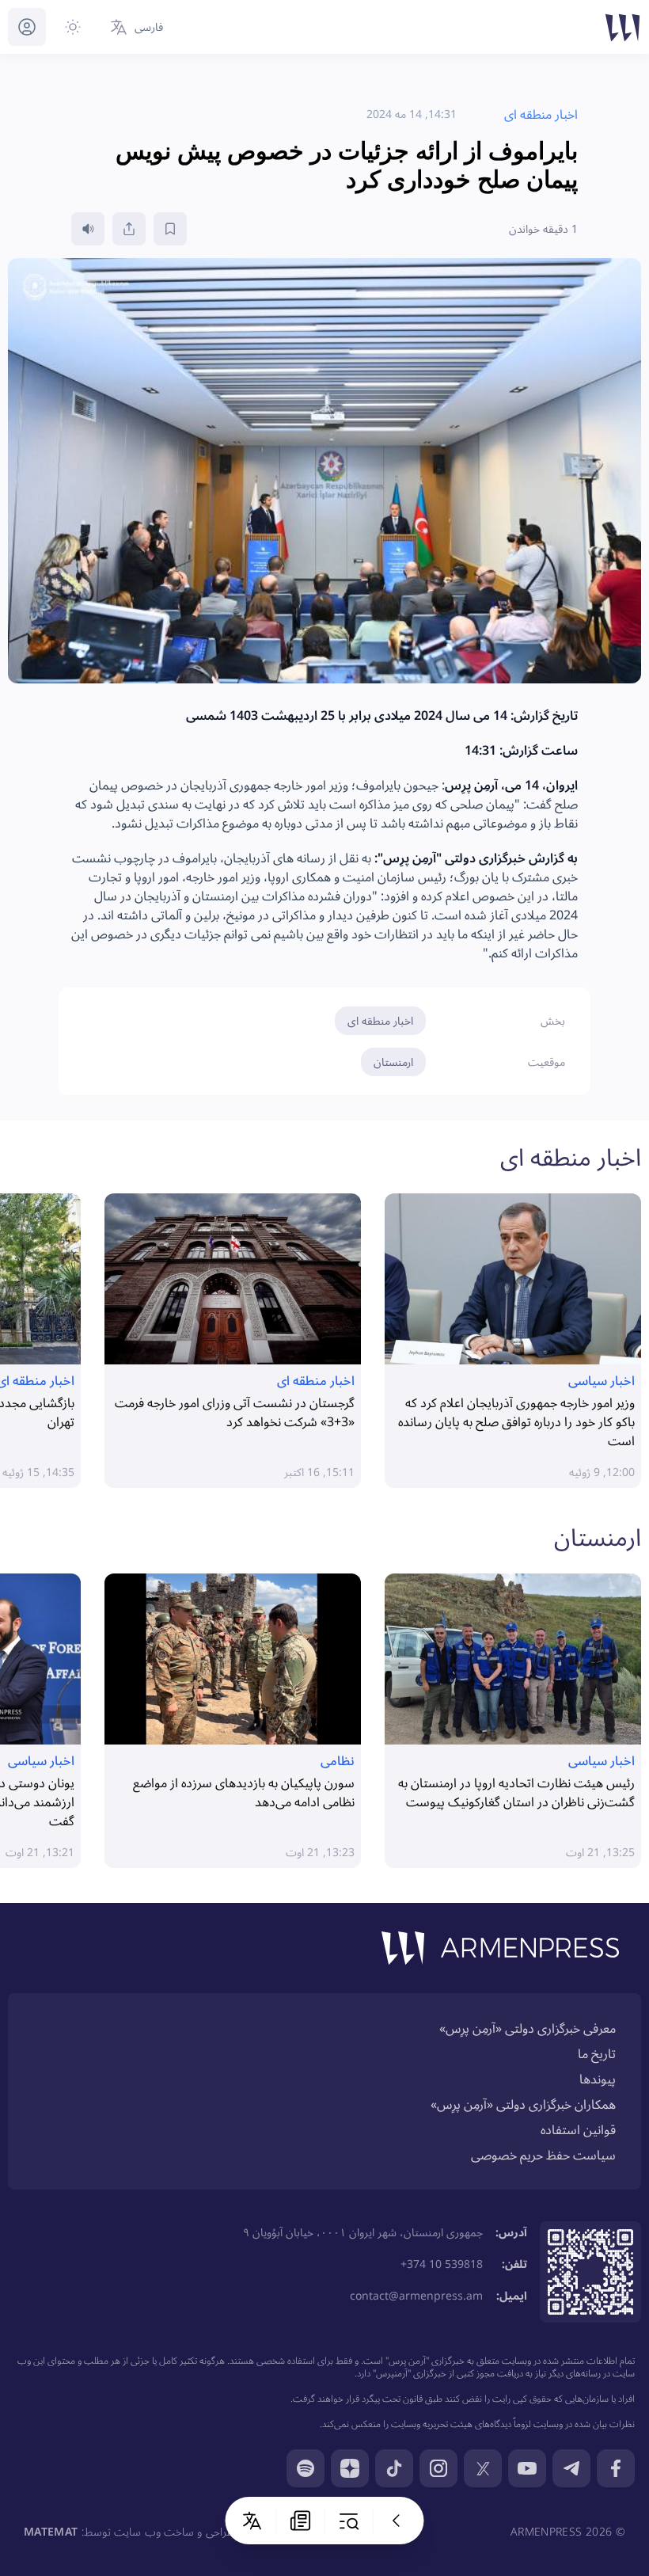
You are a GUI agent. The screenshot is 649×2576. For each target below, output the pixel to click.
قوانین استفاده (578, 2129)
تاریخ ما (597, 2053)
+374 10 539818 (442, 2264)
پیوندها (598, 2079)
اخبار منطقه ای (380, 1020)
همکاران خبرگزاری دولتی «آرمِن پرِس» (523, 2104)
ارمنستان (393, 1062)
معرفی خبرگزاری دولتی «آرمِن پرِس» (528, 2028)
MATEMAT (51, 2531)
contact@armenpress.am (416, 2295)
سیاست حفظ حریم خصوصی (543, 2155)
